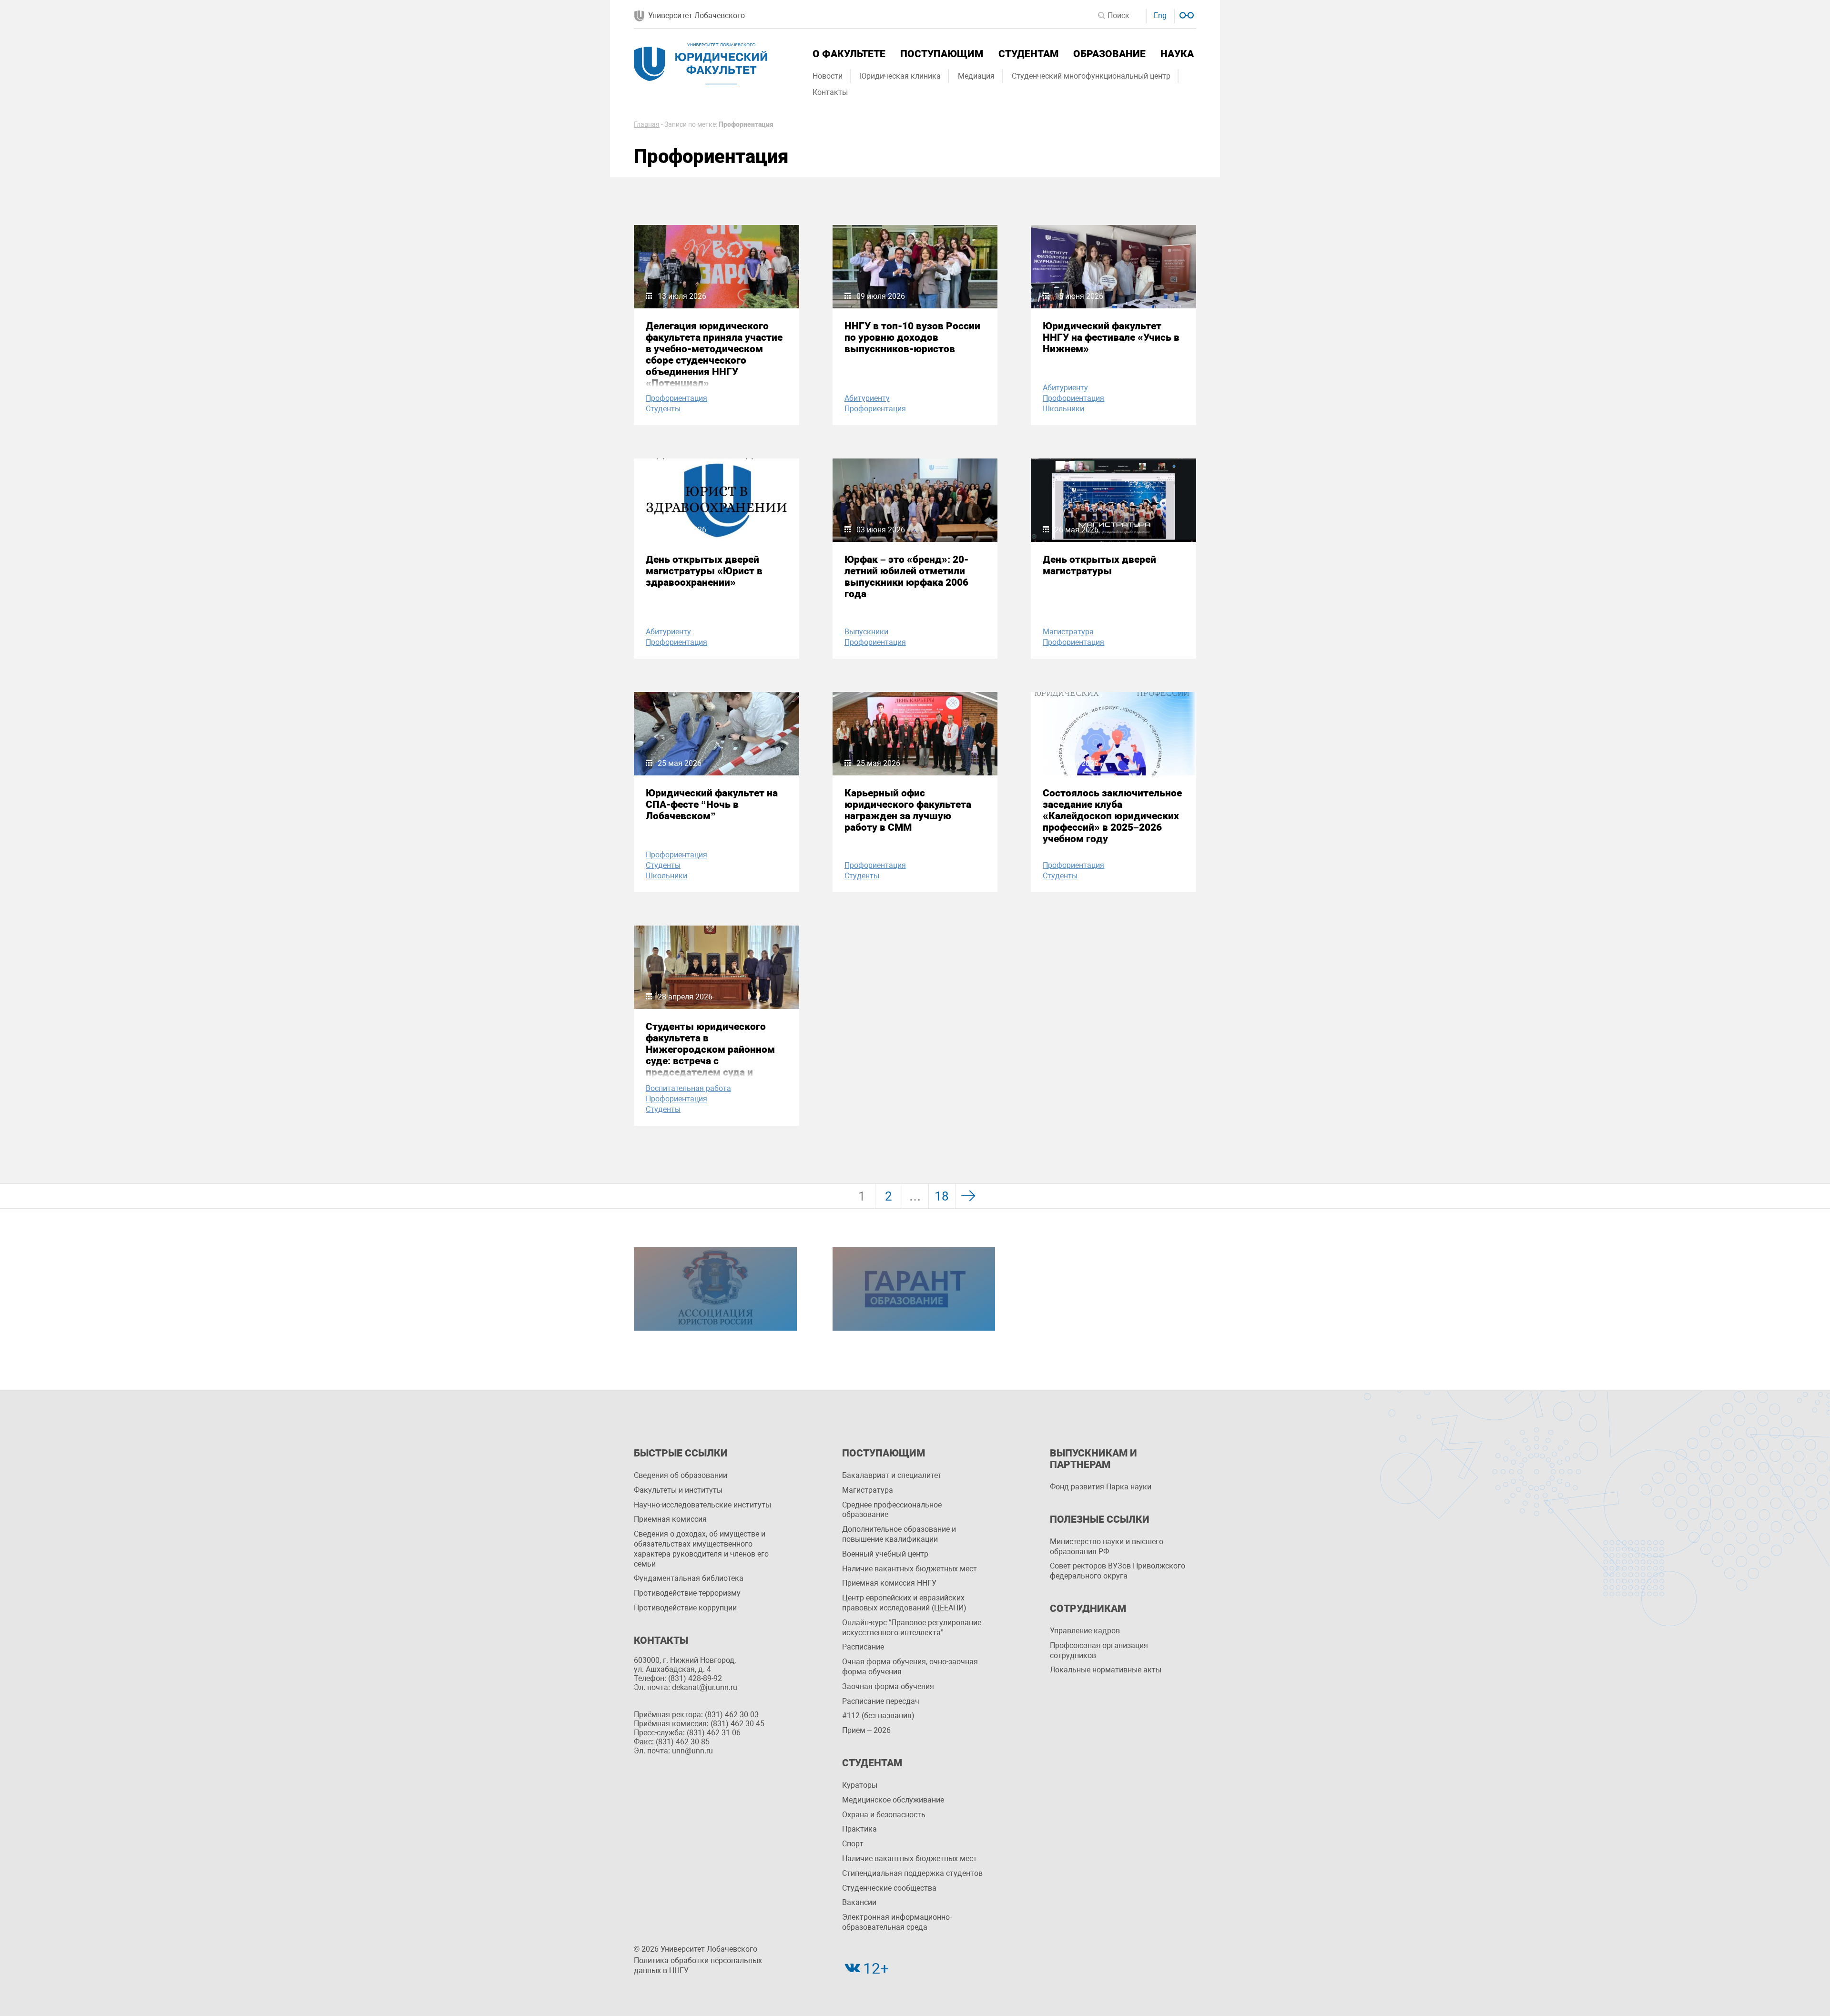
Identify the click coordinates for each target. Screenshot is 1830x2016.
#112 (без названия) (878, 1716)
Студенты (663, 409)
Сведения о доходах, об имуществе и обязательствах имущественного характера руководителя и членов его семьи (701, 1549)
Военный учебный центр (885, 1554)
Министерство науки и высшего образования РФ (1107, 1547)
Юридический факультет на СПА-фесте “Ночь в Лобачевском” (712, 804)
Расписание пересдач (881, 1701)
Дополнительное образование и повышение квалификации (899, 1534)
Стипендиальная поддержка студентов (912, 1873)
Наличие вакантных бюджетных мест (910, 1569)
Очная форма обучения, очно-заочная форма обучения (910, 1667)
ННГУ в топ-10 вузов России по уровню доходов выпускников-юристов (912, 337)
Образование (1109, 54)
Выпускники (866, 632)
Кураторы (860, 1785)
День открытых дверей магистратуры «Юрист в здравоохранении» (704, 571)
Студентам (1028, 54)
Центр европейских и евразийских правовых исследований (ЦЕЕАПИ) (904, 1603)
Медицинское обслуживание (893, 1800)
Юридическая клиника (900, 76)
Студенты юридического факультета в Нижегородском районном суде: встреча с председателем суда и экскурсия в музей (710, 1055)
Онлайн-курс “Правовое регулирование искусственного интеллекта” (912, 1628)
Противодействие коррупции (685, 1608)
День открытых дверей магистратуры (1099, 565)
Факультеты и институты (678, 1490)
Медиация (976, 76)
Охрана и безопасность (884, 1815)
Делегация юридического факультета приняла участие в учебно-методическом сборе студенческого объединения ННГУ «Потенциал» (714, 355)
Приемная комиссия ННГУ (889, 1583)
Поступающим (942, 54)
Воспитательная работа (688, 1088)
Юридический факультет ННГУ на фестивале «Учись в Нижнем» (1111, 337)
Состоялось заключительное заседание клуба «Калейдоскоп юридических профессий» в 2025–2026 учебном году (1112, 816)
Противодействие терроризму (687, 1593)
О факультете (849, 54)
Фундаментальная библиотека (689, 1578)
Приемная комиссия (670, 1519)
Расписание (863, 1647)
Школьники (1063, 409)
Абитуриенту (867, 398)
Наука (1177, 54)
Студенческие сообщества (889, 1888)
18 (942, 1196)
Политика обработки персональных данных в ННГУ (698, 1965)
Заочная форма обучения (888, 1686)
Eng (1160, 15)
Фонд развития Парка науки (1101, 1487)
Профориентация (676, 398)
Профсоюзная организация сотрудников (1099, 1650)
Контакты (830, 92)
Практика (859, 1829)
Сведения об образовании (681, 1475)
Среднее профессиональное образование (892, 1510)
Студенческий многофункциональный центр (1091, 76)
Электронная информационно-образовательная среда (897, 1922)
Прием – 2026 (866, 1730)
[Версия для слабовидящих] (1185, 14)
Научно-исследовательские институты (702, 1505)
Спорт (853, 1844)
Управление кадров (1085, 1631)
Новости (828, 76)
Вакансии (859, 1902)
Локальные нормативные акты (1106, 1670)
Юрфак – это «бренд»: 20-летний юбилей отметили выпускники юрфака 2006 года (906, 577)
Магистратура (1068, 632)
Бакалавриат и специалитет (892, 1475)
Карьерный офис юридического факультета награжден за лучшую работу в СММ (908, 810)
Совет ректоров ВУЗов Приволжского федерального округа (1118, 1571)
